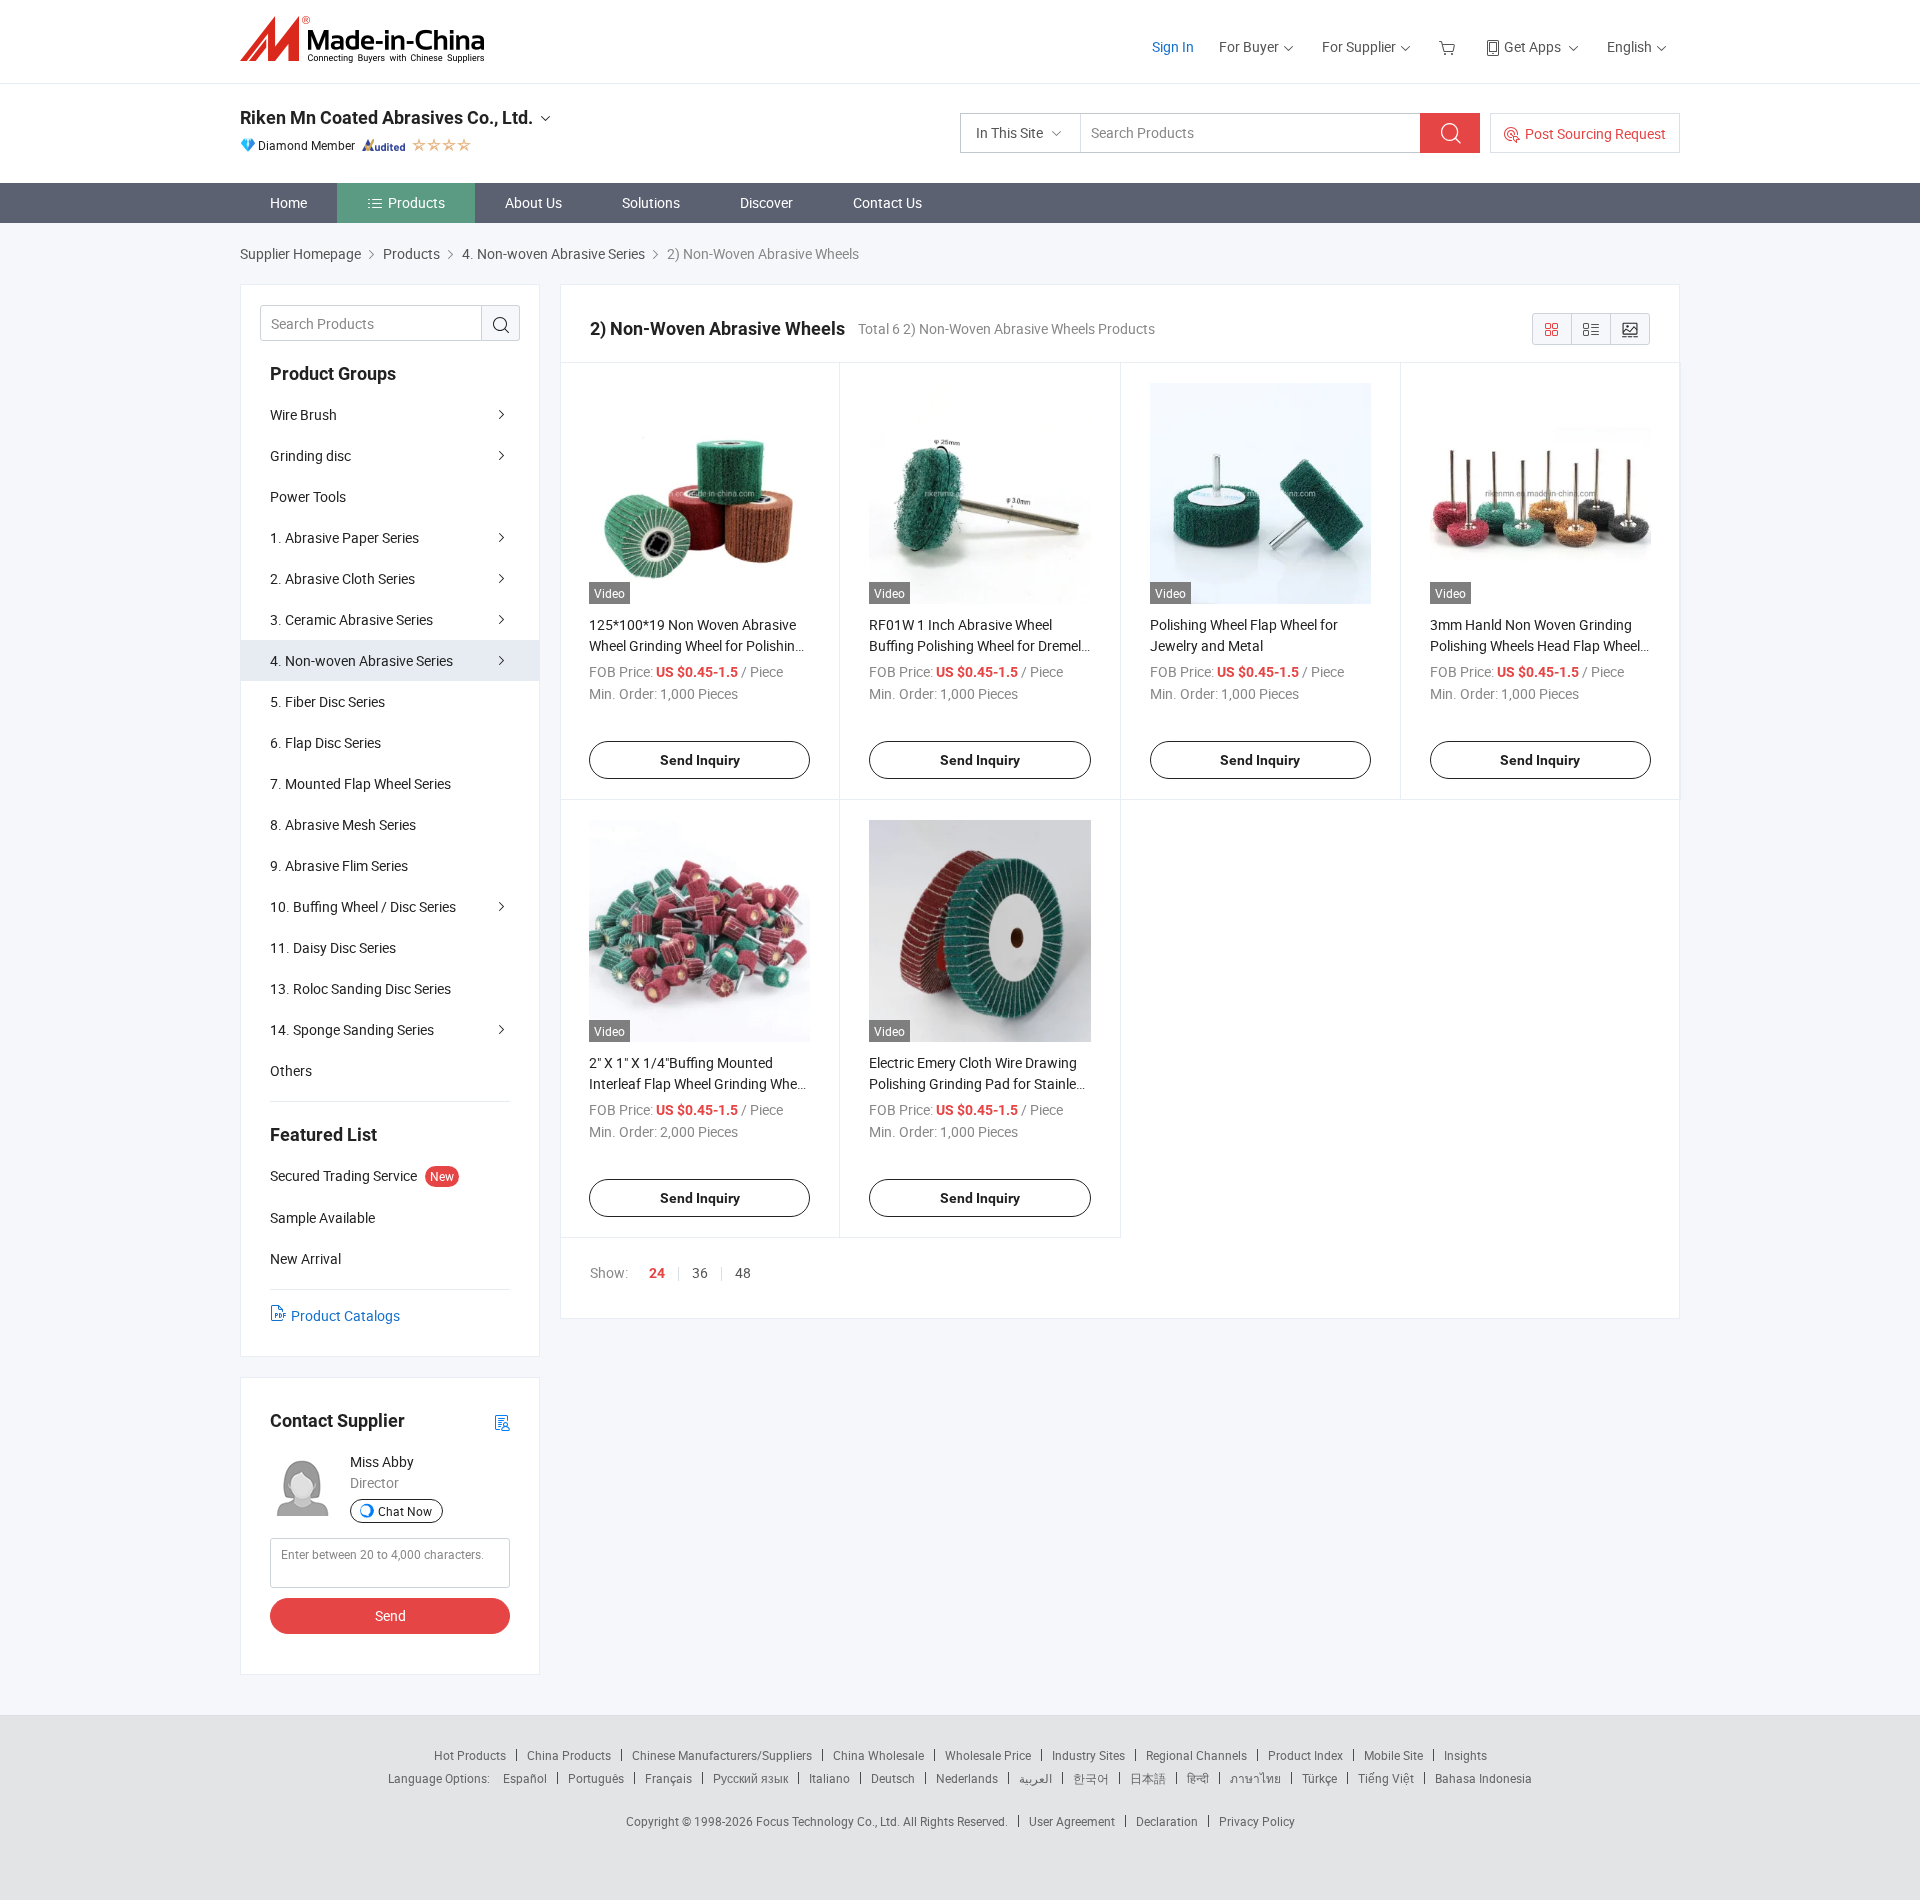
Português (596, 1778)
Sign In (1173, 46)
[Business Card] (502, 1421)
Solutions (651, 202)
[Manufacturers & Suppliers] (368, 39)
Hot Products (470, 1755)
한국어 (1091, 1778)
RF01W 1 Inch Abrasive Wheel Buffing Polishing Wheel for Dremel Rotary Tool (975, 645)
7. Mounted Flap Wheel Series (360, 783)
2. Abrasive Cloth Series (342, 578)
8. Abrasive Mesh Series (343, 824)
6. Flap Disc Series (325, 742)
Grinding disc (310, 455)
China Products (569, 1755)
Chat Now (405, 1511)
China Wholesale (878, 1755)
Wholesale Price (988, 1755)
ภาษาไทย (1255, 1778)
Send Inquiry (700, 760)
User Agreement (1072, 1821)
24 (657, 1273)
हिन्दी (1198, 1778)
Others (291, 1070)
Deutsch (893, 1778)
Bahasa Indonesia (1483, 1778)
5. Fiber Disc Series (327, 701)
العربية (1035, 1778)
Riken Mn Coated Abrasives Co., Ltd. (386, 117)
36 (700, 1272)
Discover (766, 202)
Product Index (1305, 1755)
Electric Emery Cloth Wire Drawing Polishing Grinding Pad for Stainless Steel (979, 1083)
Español (525, 1778)
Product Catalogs (345, 1315)
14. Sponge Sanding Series (352, 1029)
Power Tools (308, 496)
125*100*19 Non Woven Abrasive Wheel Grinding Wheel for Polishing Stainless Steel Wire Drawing (696, 645)
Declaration (1167, 1821)
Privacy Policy (1257, 1821)
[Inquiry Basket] (1449, 46)
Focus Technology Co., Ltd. (829, 1821)
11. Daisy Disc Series (333, 947)
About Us (533, 202)
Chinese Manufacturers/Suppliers (722, 1755)
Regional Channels (1196, 1755)
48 (743, 1272)
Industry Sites (1088, 1755)
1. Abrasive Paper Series (344, 537)
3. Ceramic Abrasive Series (351, 619)
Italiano (829, 1778)
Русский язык (750, 1778)
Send (390, 1615)
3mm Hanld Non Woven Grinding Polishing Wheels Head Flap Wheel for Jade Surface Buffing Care (1535, 645)
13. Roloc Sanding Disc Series (360, 988)
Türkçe (1319, 1778)
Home (288, 202)
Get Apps (1532, 46)
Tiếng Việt (1386, 1778)
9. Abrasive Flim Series (339, 865)
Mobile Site (1393, 1755)
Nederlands (967, 1778)
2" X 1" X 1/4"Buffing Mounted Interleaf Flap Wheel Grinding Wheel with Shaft (698, 1083)
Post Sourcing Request (1595, 133)
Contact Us (887, 202)
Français (668, 1778)
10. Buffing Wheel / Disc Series (363, 906)
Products (416, 202)
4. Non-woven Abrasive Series (361, 660)
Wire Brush (303, 414)
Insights (1465, 1755)
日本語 (1148, 1778)
